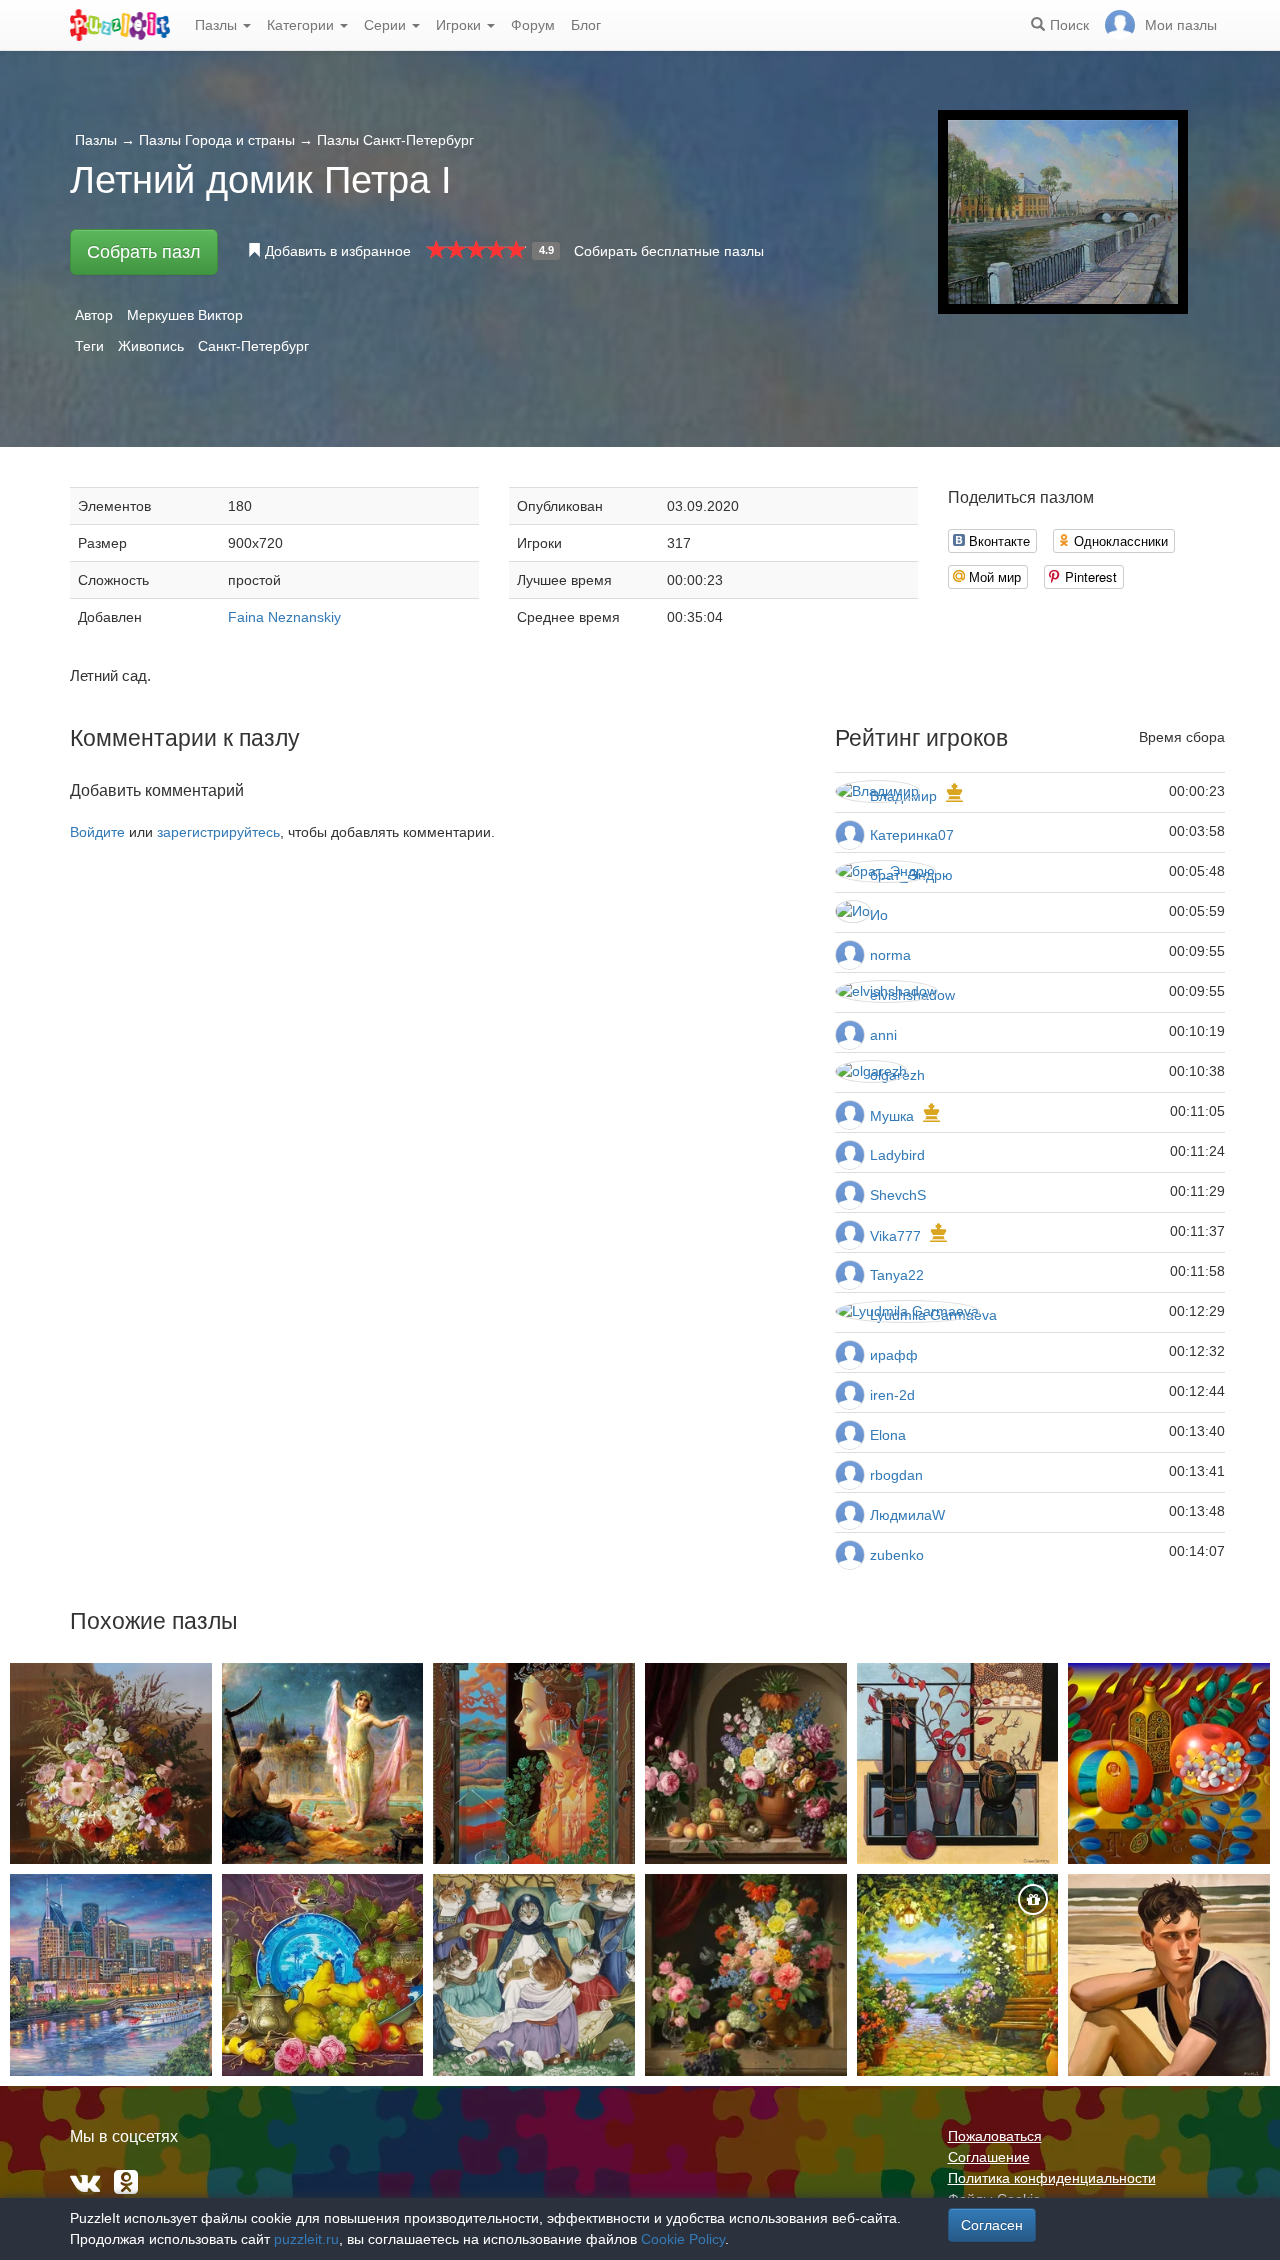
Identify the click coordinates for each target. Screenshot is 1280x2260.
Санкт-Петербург (253, 346)
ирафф (894, 1355)
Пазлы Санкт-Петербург (395, 140)
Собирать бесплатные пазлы (669, 251)
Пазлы (218, 25)
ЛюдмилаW (907, 1515)
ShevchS (898, 1195)
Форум (533, 25)
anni (883, 1035)
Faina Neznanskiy (284, 617)
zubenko (897, 1555)
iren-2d (892, 1395)
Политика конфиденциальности (1052, 2178)
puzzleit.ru (306, 2239)
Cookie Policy (683, 2239)
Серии (387, 25)
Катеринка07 (912, 835)
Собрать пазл (144, 252)
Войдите (97, 832)
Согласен (992, 2225)
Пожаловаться (995, 2136)
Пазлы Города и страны (217, 140)
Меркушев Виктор (185, 315)
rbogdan (896, 1475)
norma (890, 955)
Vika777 (895, 1236)
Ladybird (897, 1155)
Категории (302, 25)
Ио (879, 915)
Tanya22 (897, 1275)
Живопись (151, 346)
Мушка (892, 1116)
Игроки (460, 25)
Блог (586, 25)
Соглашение (989, 2157)
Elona (888, 1435)
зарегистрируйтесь (218, 832)
